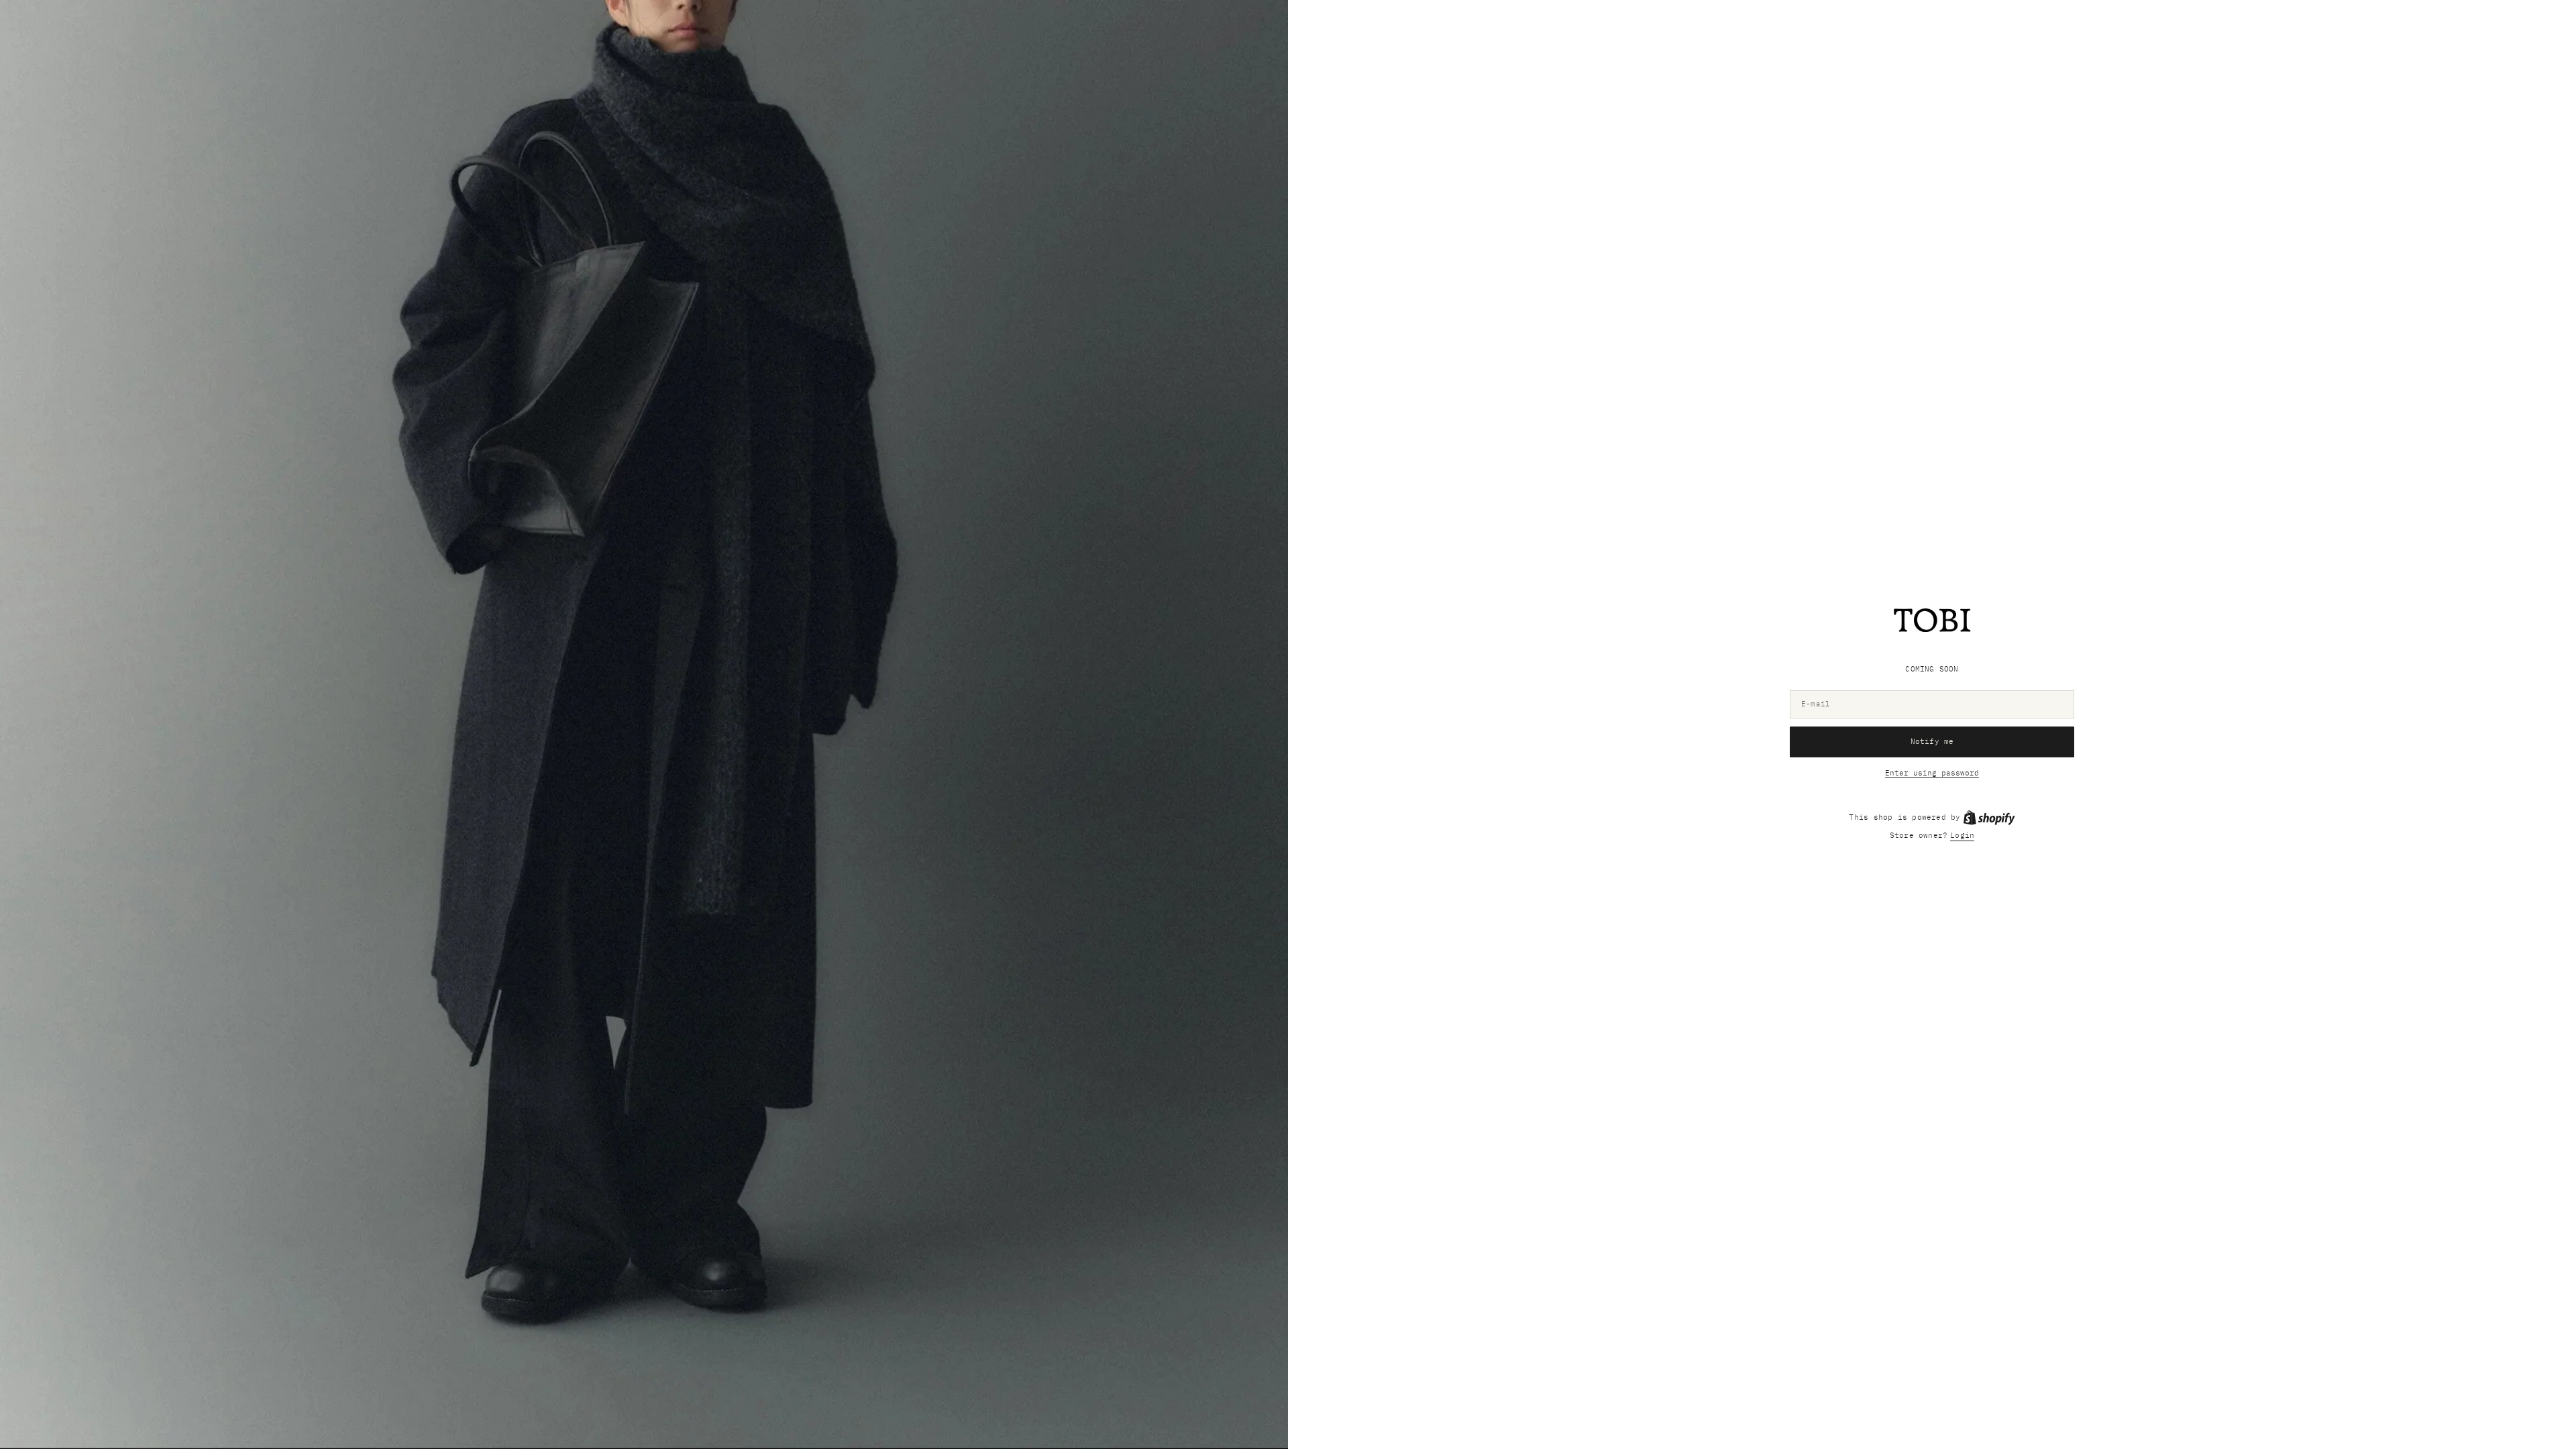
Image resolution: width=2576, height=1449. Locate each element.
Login (1962, 835)
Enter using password (1932, 773)
